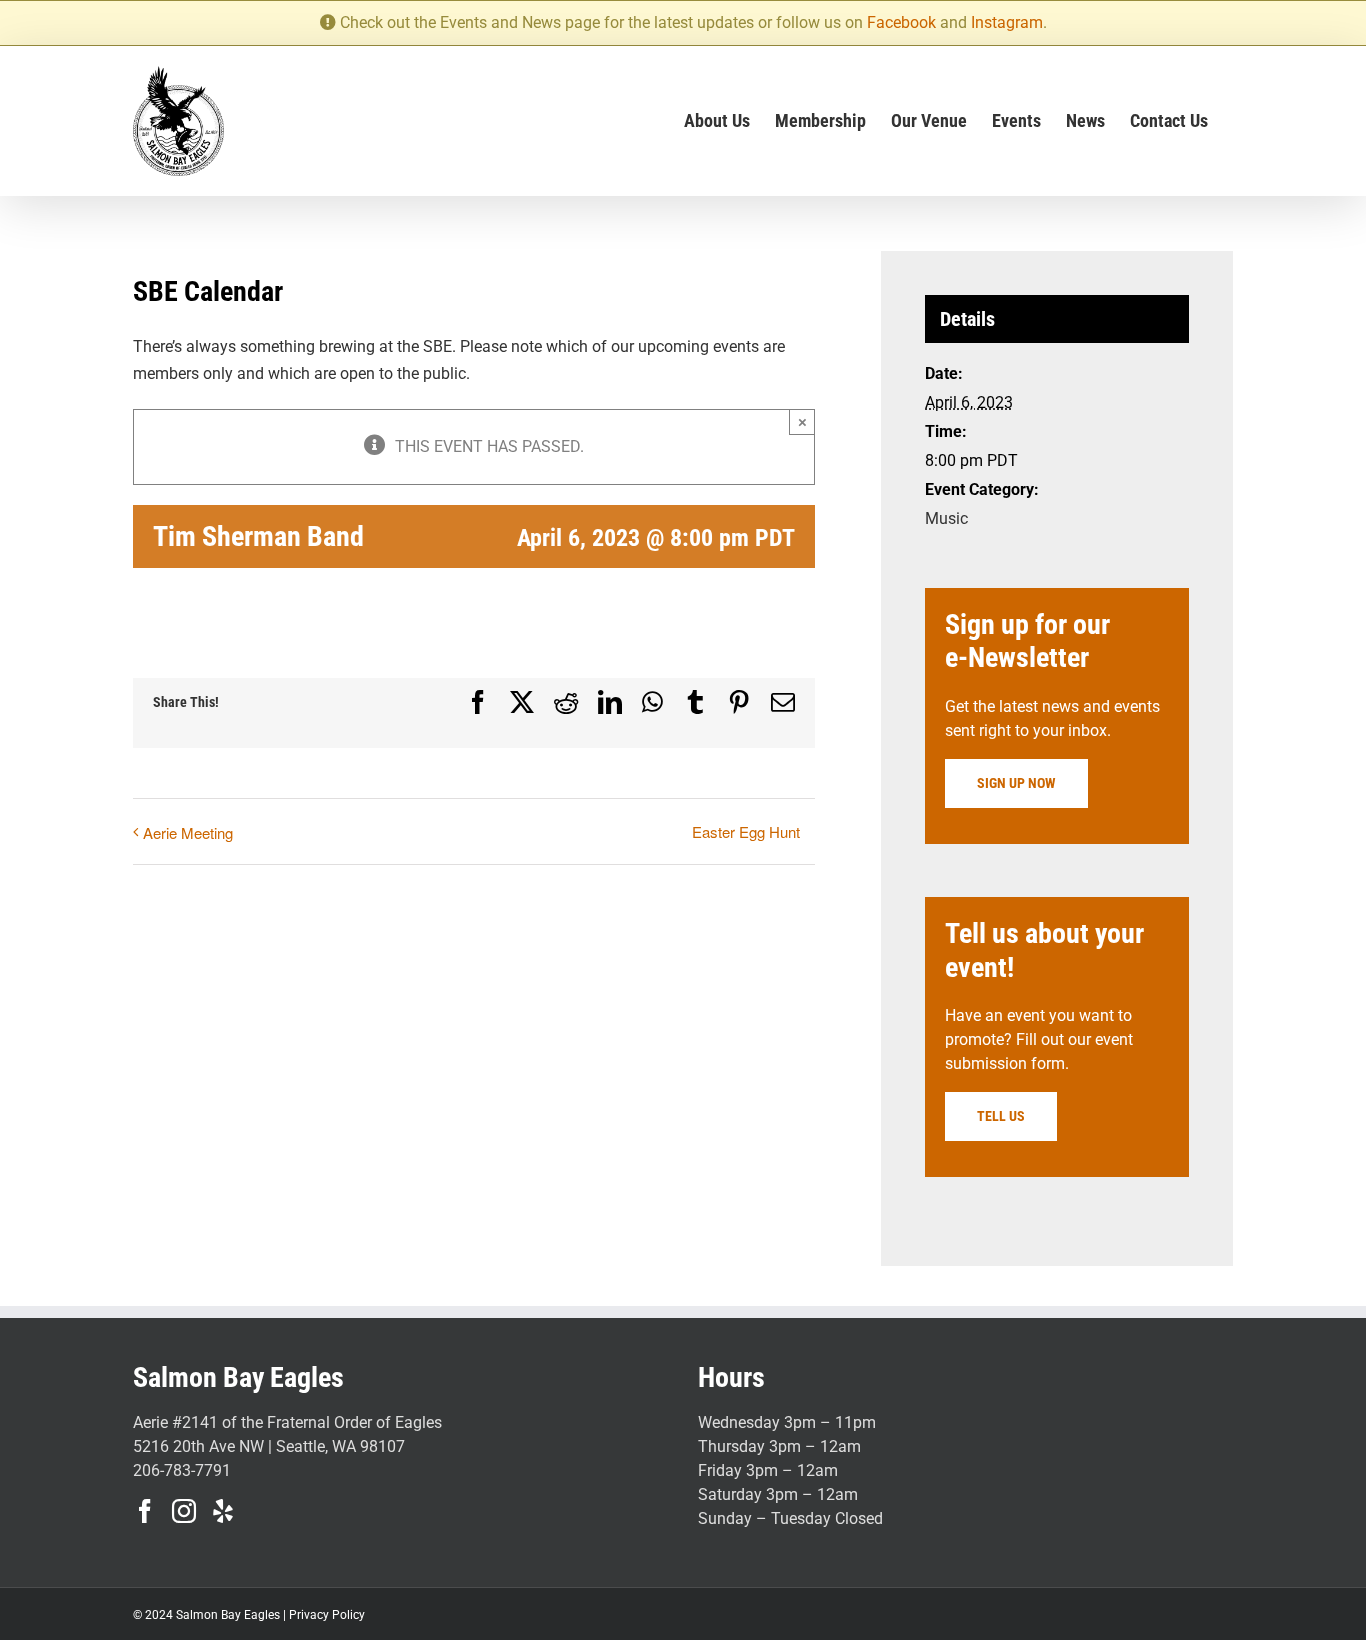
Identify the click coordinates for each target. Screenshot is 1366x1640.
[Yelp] (223, 1511)
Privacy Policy (327, 1615)
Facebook (901, 22)
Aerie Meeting (188, 832)
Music (946, 518)
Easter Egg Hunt (746, 831)
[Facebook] (145, 1511)
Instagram (1007, 22)
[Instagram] (184, 1511)
